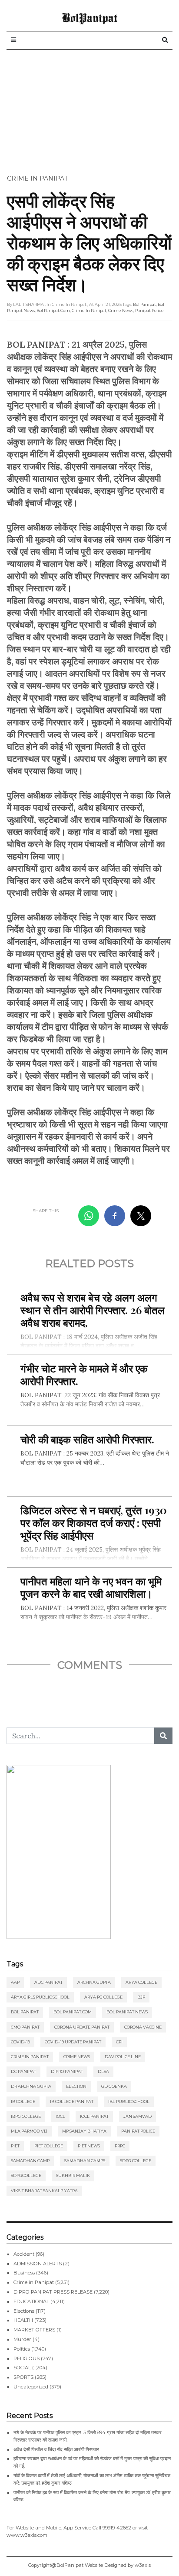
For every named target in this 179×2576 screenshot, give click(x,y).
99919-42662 (117, 2528)
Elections (24, 2311)
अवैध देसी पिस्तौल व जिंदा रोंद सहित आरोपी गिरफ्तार (56, 2449)
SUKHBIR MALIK (73, 2175)
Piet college (49, 2146)
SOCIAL (22, 2368)
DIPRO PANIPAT (67, 2071)
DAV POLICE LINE (123, 2057)
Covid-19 (20, 2042)
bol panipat (144, 304)
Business (24, 2273)
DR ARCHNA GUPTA (31, 2086)
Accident (24, 2254)
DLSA (103, 2071)
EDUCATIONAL (31, 2301)
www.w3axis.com (27, 2535)
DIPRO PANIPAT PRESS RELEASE (53, 2292)
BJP (141, 1997)
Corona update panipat (82, 2027)
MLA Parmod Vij (29, 2131)
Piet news (89, 2146)
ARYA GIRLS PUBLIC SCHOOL (40, 1997)
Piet (15, 2146)
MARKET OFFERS (34, 2330)
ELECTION (76, 2086)
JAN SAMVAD (138, 2116)
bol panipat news (127, 2012)
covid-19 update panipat (73, 2042)
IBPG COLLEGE (26, 2116)
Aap (15, 1982)
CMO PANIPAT (25, 2027)
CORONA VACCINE (143, 2027)
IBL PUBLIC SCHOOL (129, 2101)
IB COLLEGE (23, 2101)
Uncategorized (31, 2387)
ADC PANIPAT (48, 1982)
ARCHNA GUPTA (94, 1982)
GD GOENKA (114, 2086)
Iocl (60, 2116)
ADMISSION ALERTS (38, 2264)
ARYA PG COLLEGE (103, 1997)
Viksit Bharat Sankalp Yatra (44, 2191)
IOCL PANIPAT (94, 2116)
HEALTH (23, 2320)
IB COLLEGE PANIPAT (72, 2101)
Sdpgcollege (26, 2175)
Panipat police (149, 310)
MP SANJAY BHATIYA (84, 2131)
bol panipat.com (53, 310)
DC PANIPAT (23, 2071)
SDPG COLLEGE (136, 2161)
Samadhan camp (30, 2161)
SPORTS (23, 2377)
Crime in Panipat (37, 178)
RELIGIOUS (27, 2358)
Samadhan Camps (85, 2161)
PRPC (120, 2146)
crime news (121, 310)
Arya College (141, 1982)
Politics (22, 2349)
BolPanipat (89, 17)
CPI (119, 2042)
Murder (22, 2339)
